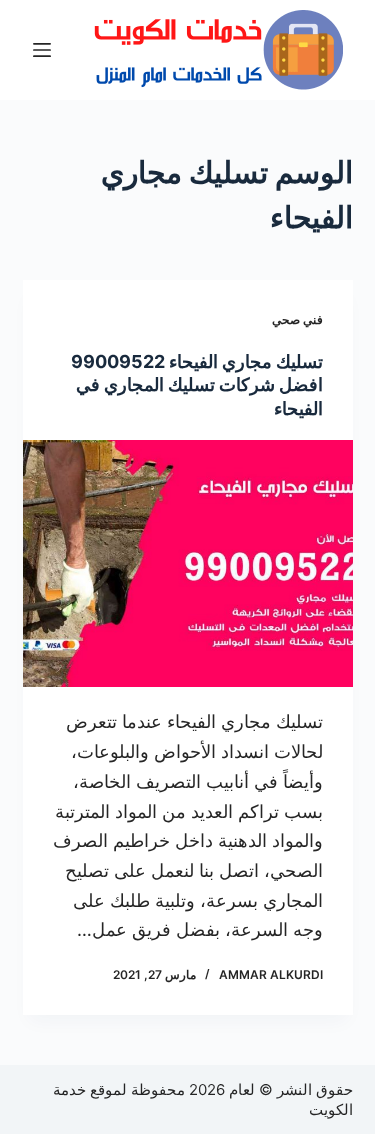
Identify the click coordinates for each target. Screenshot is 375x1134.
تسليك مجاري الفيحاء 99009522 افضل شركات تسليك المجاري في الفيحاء (197, 385)
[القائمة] (42, 50)
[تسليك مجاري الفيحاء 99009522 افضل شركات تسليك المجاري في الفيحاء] (188, 564)
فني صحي (297, 319)
